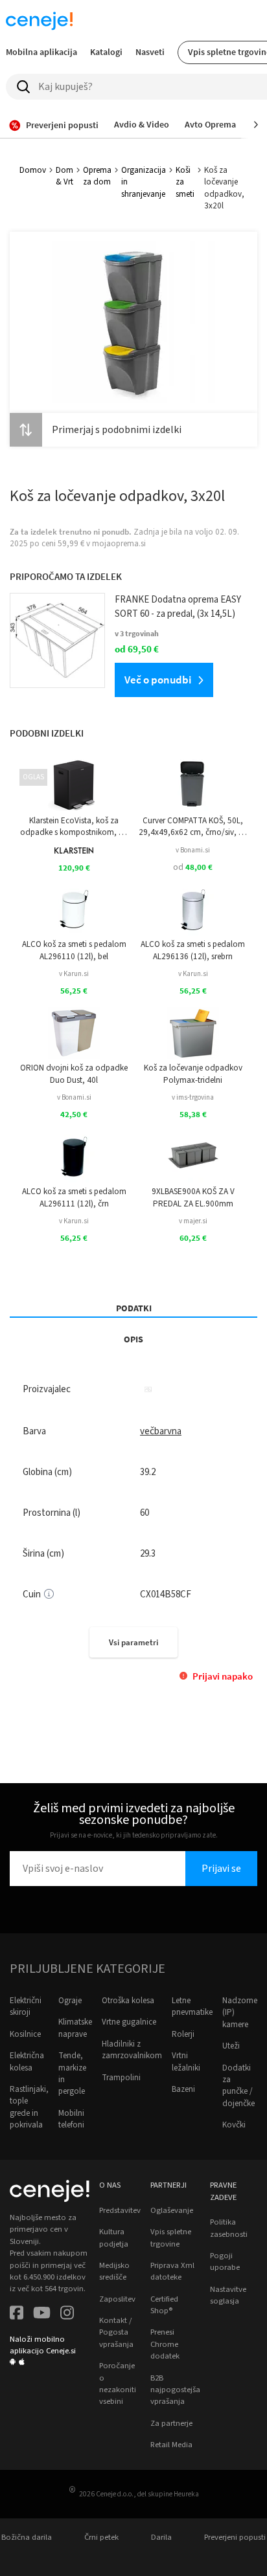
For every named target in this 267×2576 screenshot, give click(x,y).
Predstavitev (120, 2210)
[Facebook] (17, 2314)
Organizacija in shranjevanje (144, 182)
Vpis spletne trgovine (171, 2237)
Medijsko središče (114, 2271)
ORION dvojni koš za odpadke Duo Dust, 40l (74, 1074)
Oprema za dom (97, 176)
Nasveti (150, 52)
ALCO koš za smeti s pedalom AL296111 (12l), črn (74, 1197)
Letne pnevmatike (192, 2006)
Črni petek (101, 2537)
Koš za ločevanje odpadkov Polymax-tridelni (193, 1074)
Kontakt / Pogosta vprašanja (116, 2332)
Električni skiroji (26, 2006)
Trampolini (121, 2078)
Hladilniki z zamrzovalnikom (132, 2050)
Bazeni (183, 2089)
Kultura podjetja (114, 2237)
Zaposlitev (117, 2299)
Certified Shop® (164, 2305)
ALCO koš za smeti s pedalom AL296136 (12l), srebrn (193, 950)
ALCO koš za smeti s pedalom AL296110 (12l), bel (74, 950)
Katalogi (106, 52)
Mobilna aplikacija (41, 52)
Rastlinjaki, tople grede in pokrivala (29, 2107)
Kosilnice (25, 2034)
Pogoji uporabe (225, 2261)
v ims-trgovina (193, 1097)
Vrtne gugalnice (129, 2022)
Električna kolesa (27, 2061)
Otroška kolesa (128, 2001)
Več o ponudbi (158, 680)
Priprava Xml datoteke (172, 2271)
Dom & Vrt (64, 176)
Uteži (231, 2046)
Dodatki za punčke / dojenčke (238, 2086)
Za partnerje (171, 2423)
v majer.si (193, 1221)
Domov (33, 170)
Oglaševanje (172, 2210)
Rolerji (183, 2034)
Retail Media (171, 2445)
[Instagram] (67, 2314)
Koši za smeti (185, 182)
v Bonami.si (193, 850)
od (193, 867)
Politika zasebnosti (229, 2228)
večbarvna (161, 1431)
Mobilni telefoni (71, 2119)
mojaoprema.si (119, 544)
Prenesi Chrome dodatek (165, 2344)
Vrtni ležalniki (186, 2061)
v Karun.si (74, 974)
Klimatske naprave (75, 2028)
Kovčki (234, 2125)
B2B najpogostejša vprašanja (175, 2390)
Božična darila (27, 2537)
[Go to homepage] (39, 21)
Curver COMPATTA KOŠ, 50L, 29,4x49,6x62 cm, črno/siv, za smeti (193, 827)
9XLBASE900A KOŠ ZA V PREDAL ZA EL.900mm (193, 1197)
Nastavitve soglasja (228, 2295)
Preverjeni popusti (235, 2537)
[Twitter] (42, 2314)
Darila (161, 2537)
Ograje (70, 2001)
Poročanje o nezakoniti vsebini (118, 2383)
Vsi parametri (133, 1642)
